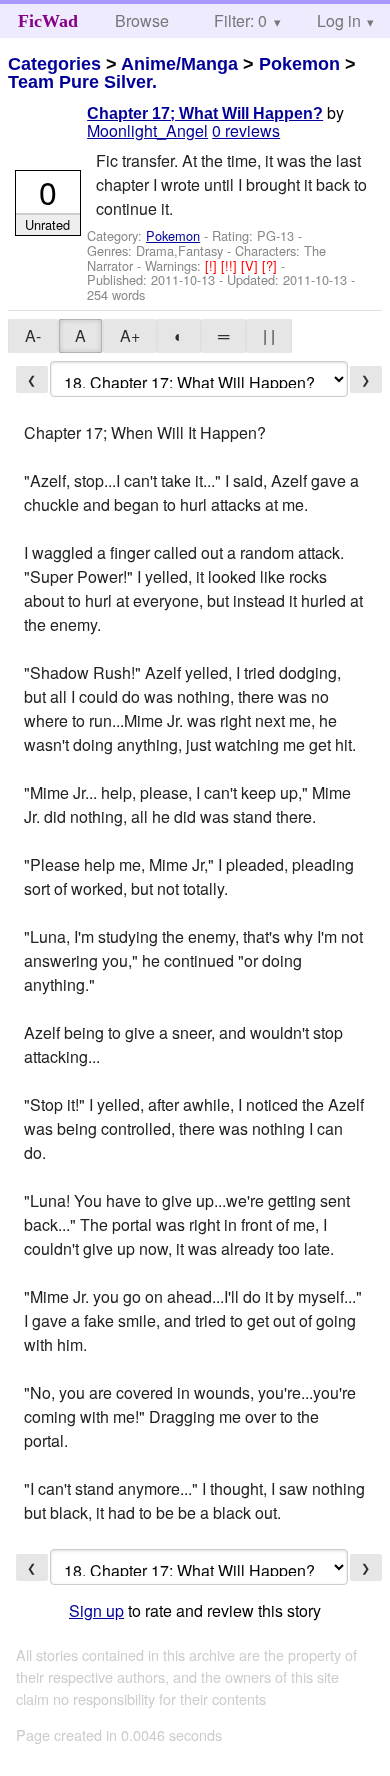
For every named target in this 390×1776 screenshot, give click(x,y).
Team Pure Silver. (82, 82)
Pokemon (299, 64)
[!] (213, 265)
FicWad (48, 21)
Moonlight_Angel (147, 130)
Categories (54, 64)
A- (33, 335)
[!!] (231, 265)
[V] (251, 265)
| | (269, 335)
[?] (271, 265)
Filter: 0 (240, 20)
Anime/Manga (179, 64)
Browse (142, 20)
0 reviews (246, 130)
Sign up (96, 1610)
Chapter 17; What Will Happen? (205, 113)
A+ (130, 335)
